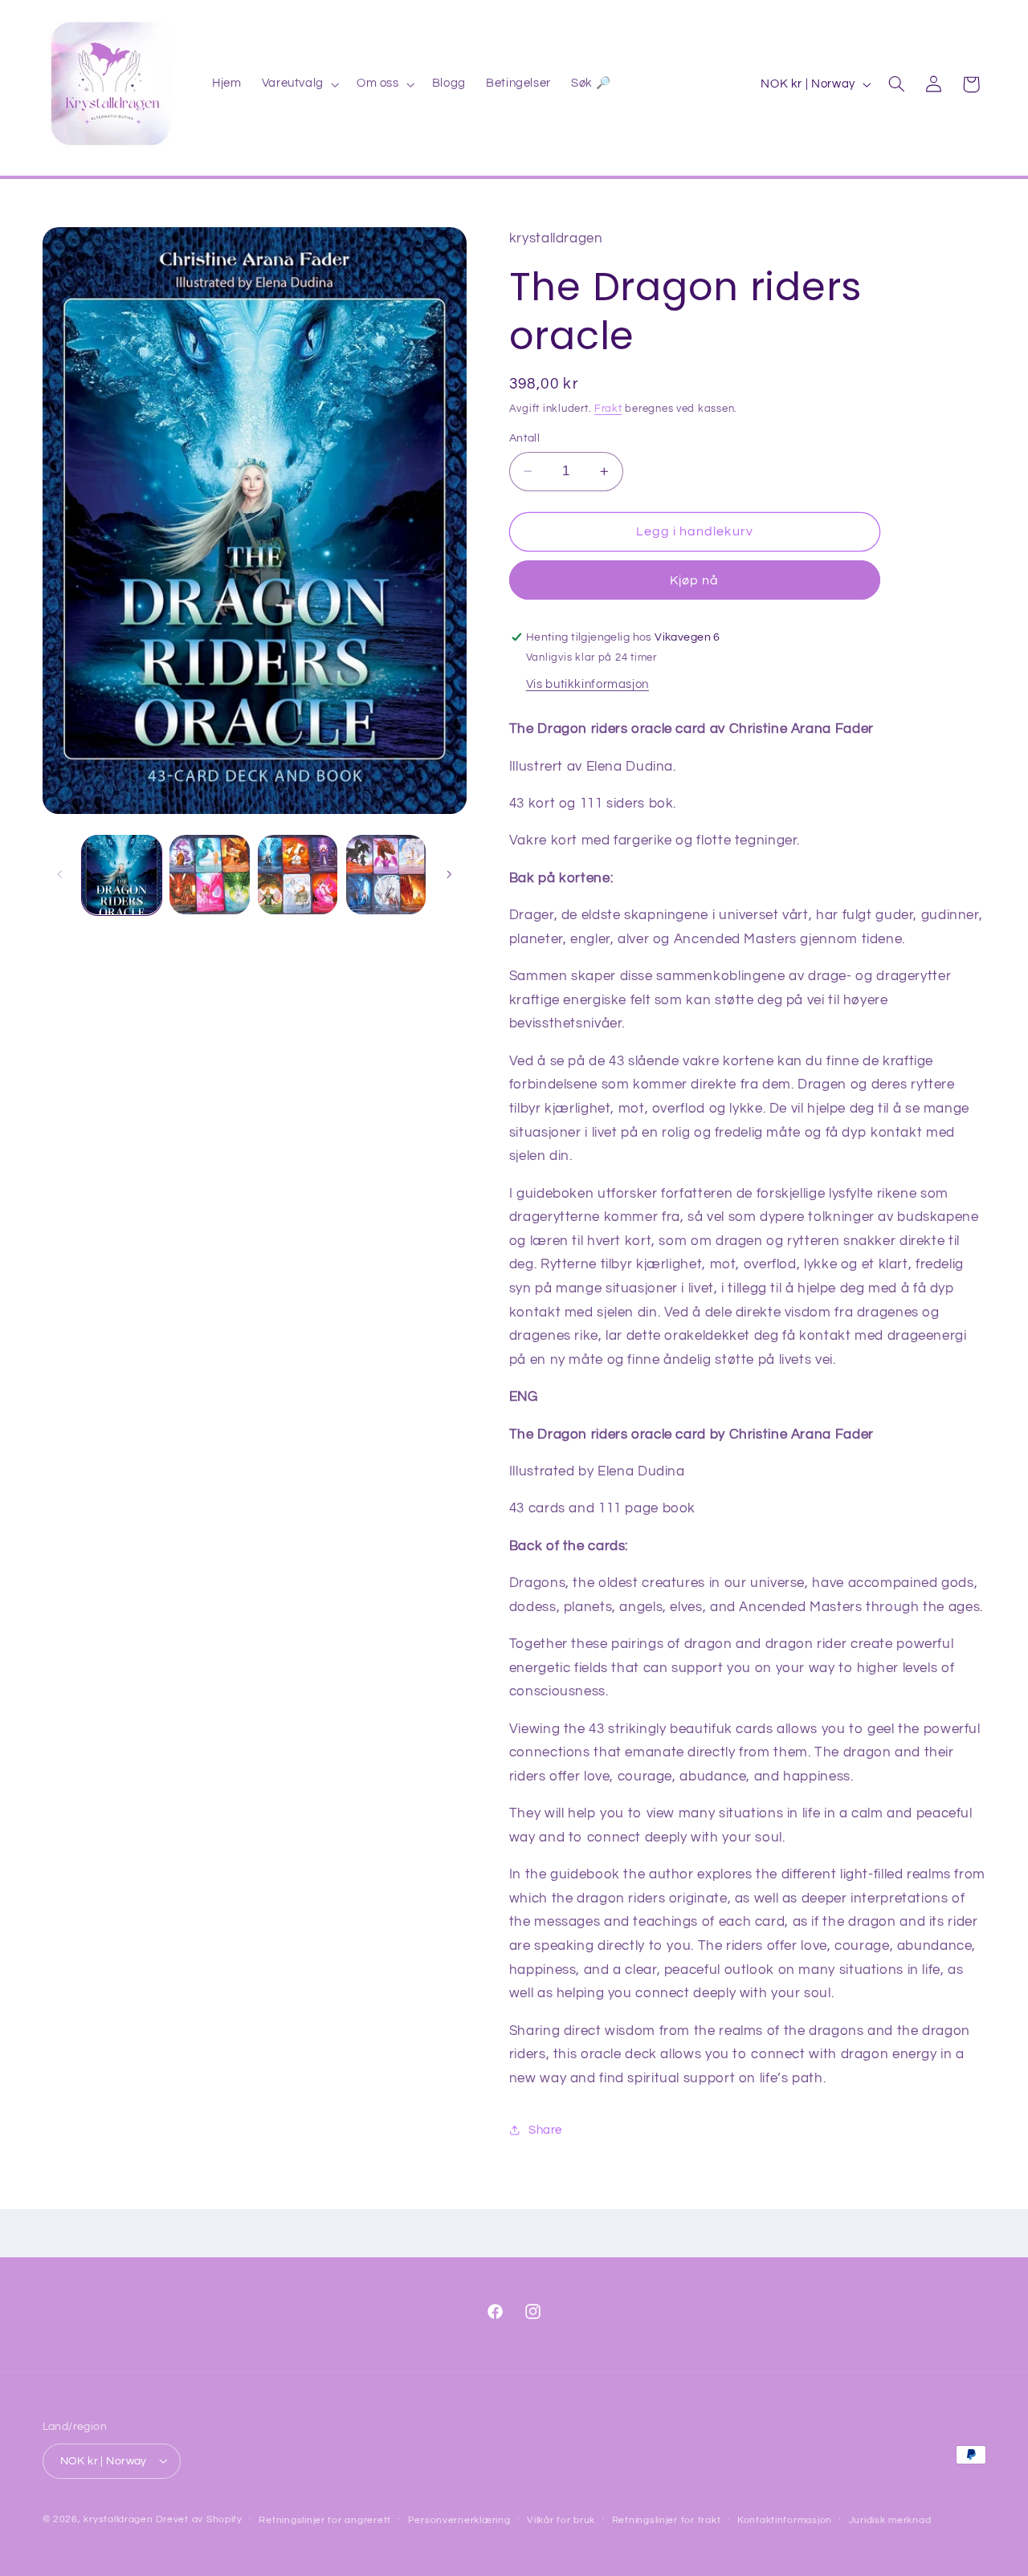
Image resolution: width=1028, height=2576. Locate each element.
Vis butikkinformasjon (587, 684)
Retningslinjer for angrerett (325, 2519)
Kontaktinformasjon (785, 2519)
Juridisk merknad (890, 2519)
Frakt (608, 408)
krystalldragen (118, 2519)
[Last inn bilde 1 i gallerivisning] (122, 875)
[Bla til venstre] (60, 875)
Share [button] (545, 2130)
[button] (299, 84)
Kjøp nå (694, 580)
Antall (525, 438)
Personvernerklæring (459, 2519)
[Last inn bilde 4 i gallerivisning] (386, 875)
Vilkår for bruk (561, 2519)
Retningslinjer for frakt (667, 2519)
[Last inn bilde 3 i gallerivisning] (298, 875)
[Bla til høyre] (449, 875)
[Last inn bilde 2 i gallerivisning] (209, 875)
